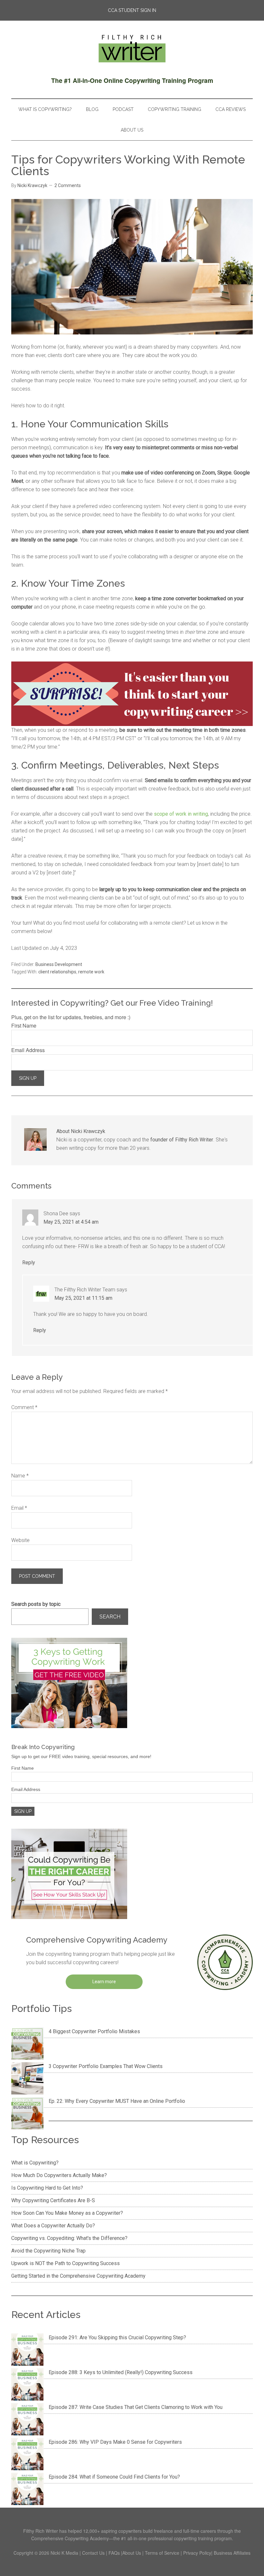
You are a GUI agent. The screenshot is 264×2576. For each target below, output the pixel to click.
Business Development (59, 964)
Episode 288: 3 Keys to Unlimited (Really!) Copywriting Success (121, 2372)
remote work (91, 972)
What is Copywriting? (35, 2163)
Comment (24, 1407)
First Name (24, 1025)
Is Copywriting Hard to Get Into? (47, 2188)
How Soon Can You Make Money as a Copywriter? (67, 2213)
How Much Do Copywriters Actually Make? (59, 2175)
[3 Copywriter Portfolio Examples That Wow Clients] (27, 2080)
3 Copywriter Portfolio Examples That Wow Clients (106, 2066)
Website (20, 1540)
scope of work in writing (181, 814)
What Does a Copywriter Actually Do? (53, 2226)
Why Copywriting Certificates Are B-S (53, 2200)
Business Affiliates (232, 2553)
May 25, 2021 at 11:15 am (83, 1298)
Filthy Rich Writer (132, 48)
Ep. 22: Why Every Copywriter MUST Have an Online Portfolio (117, 2101)
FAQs (114, 2553)
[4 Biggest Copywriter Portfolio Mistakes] (27, 2045)
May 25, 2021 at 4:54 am (71, 1222)
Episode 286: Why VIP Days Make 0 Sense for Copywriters (115, 2442)
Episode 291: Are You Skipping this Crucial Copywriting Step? (117, 2337)
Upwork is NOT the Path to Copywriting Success (66, 2263)
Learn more (104, 1982)
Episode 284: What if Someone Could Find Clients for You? (114, 2477)
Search (110, 1617)
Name (20, 1476)
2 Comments (68, 185)
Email (19, 1508)
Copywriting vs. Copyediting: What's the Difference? (69, 2238)
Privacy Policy (197, 2553)
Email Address (28, 1050)
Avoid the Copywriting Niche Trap (48, 2251)
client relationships (57, 972)
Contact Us (93, 2553)
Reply (29, 1263)
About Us (132, 2553)
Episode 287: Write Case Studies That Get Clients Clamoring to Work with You (136, 2407)
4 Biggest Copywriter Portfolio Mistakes (94, 2031)
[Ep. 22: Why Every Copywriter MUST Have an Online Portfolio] (27, 2114)
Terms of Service (162, 2553)
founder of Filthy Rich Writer (182, 1140)
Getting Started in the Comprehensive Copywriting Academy (78, 2276)
